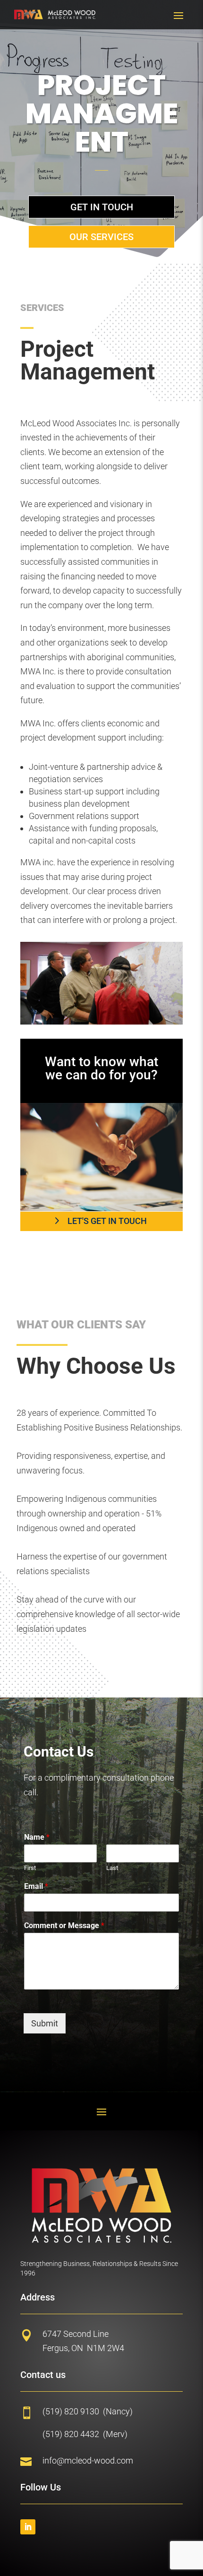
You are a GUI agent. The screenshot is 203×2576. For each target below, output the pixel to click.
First (30, 1868)
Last (112, 1868)
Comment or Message (64, 1926)
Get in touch (102, 207)
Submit (45, 2023)
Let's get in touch (107, 1221)
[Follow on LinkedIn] (28, 2527)
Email (36, 1886)
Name (37, 1837)
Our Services (101, 237)
